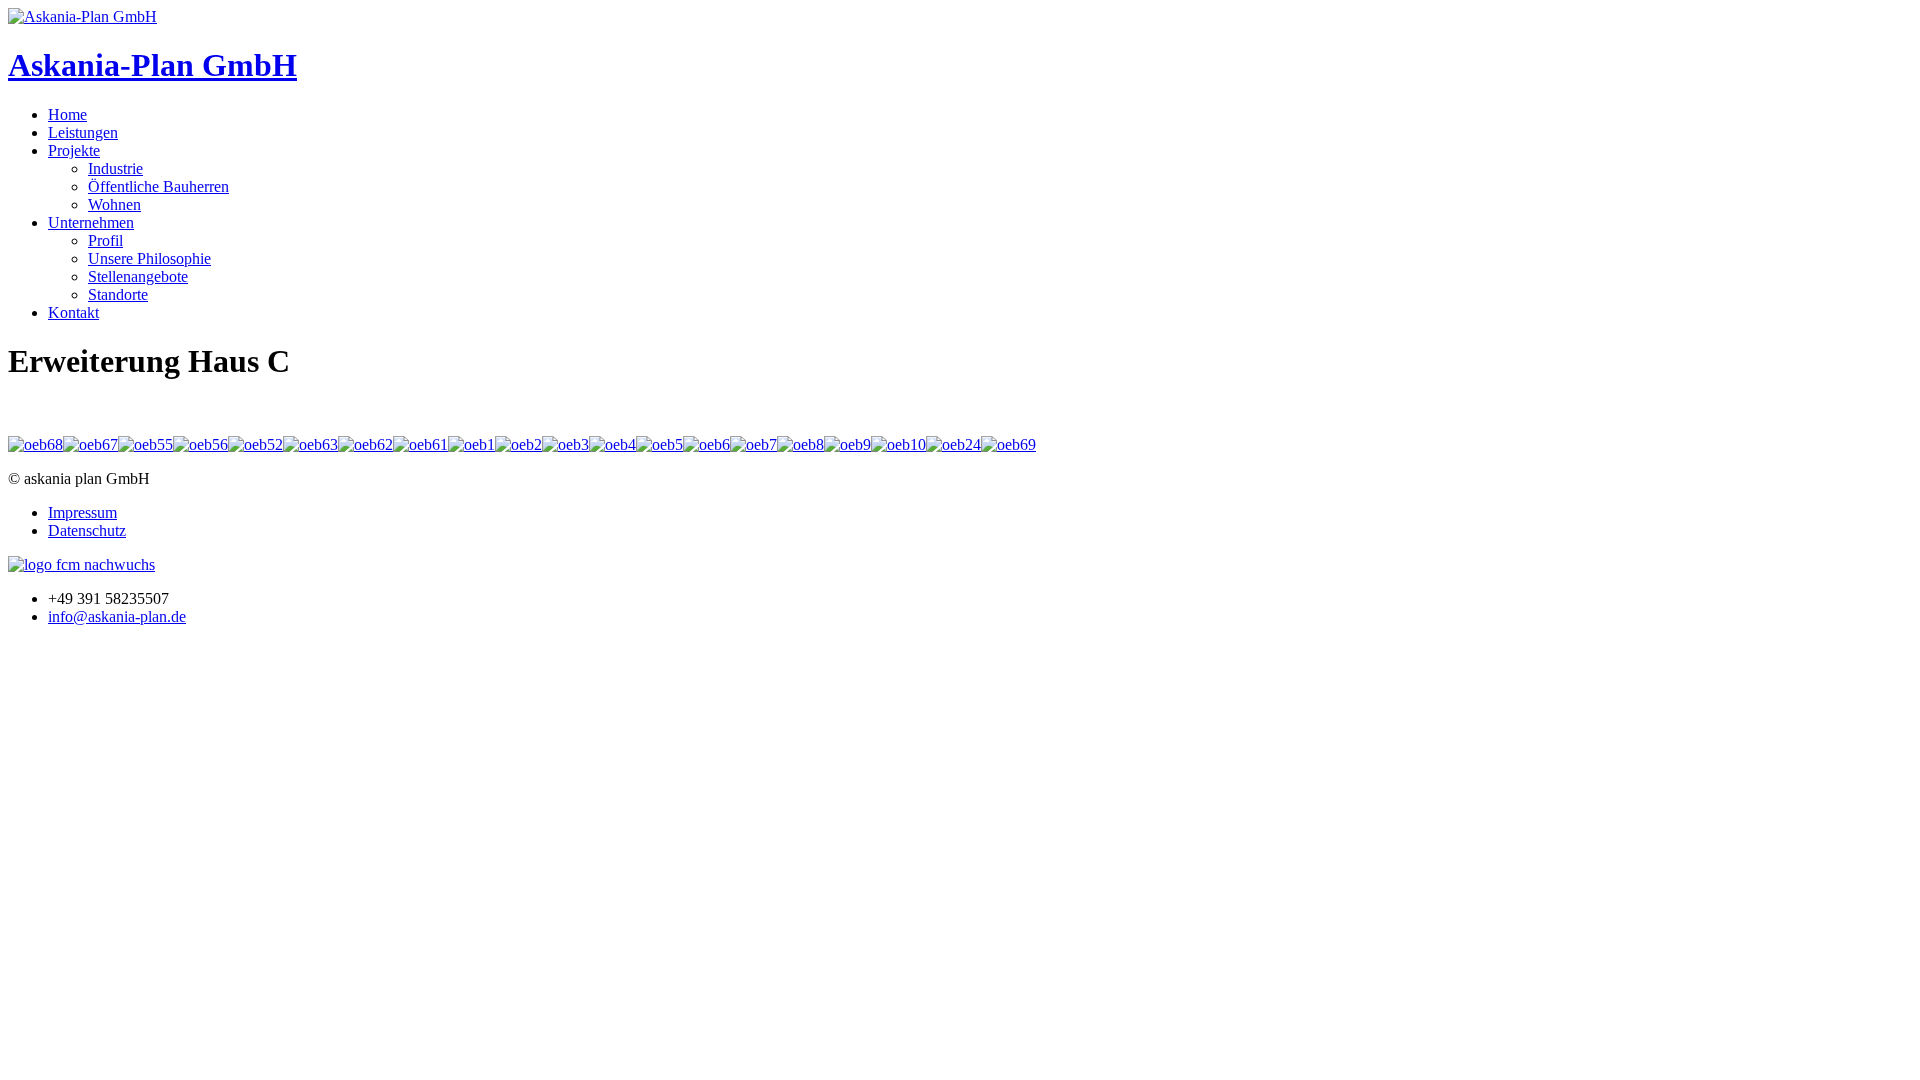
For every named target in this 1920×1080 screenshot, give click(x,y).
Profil (105, 240)
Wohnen (114, 204)
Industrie (115, 168)
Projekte (74, 150)
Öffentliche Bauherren (158, 186)
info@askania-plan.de (117, 616)
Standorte (118, 294)
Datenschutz (87, 530)
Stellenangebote (138, 276)
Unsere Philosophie (149, 258)
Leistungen (83, 132)
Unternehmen (91, 222)
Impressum (82, 512)
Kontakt (73, 312)
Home (67, 114)
